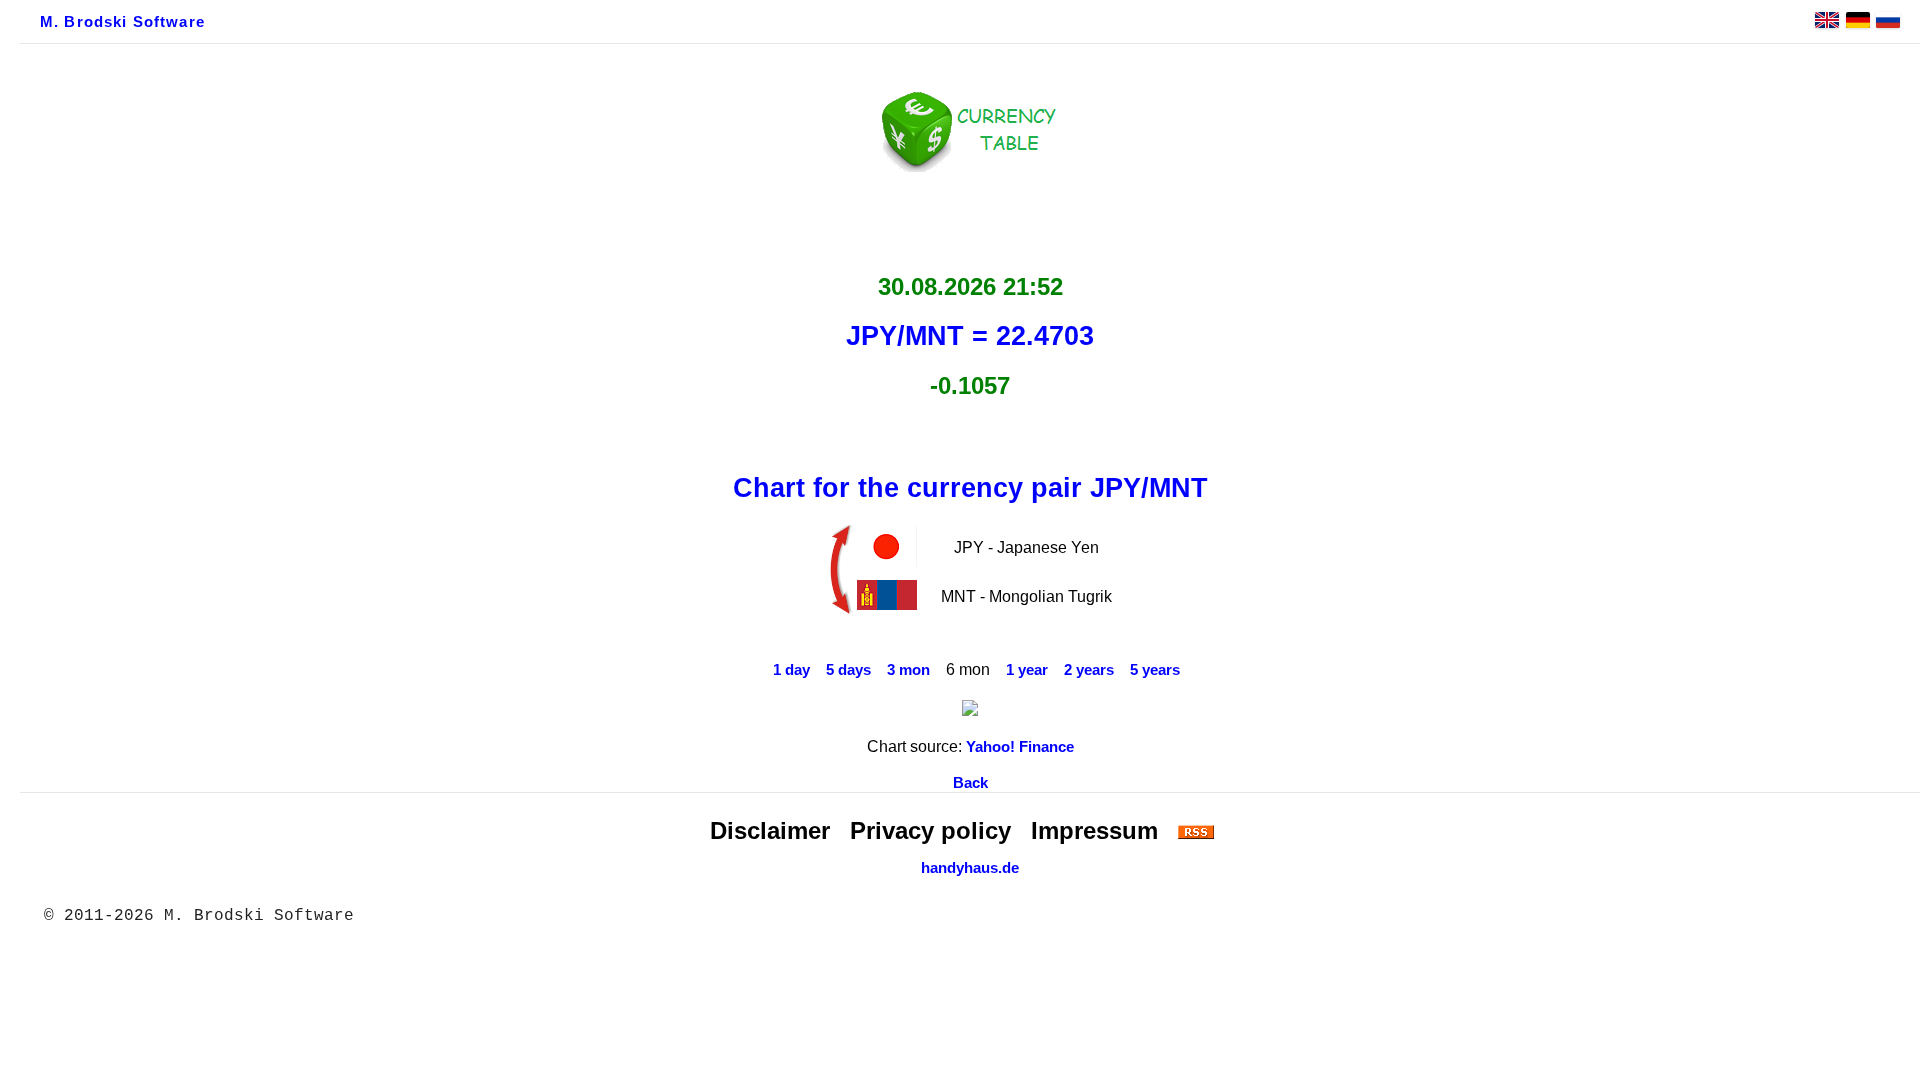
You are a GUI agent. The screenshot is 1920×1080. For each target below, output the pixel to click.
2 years (1089, 670)
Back (970, 783)
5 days (848, 670)
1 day (791, 670)
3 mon (908, 670)
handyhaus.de (970, 868)
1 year (1027, 670)
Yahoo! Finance (1020, 747)
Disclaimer (770, 830)
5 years (1155, 670)
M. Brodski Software (122, 22)
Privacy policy (930, 830)
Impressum (1094, 830)
